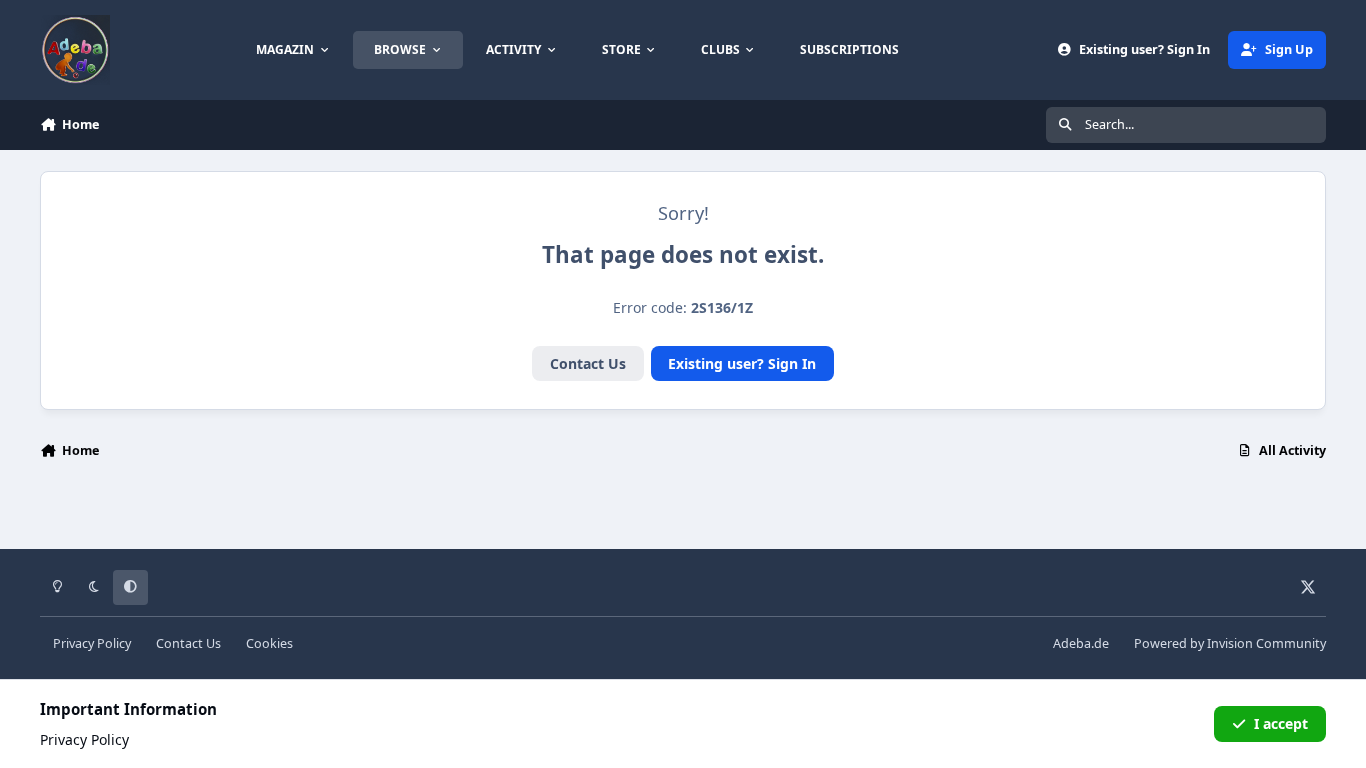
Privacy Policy (92, 643)
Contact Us (588, 363)
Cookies (269, 643)
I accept (1281, 723)
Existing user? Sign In (742, 363)
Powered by (1230, 643)
